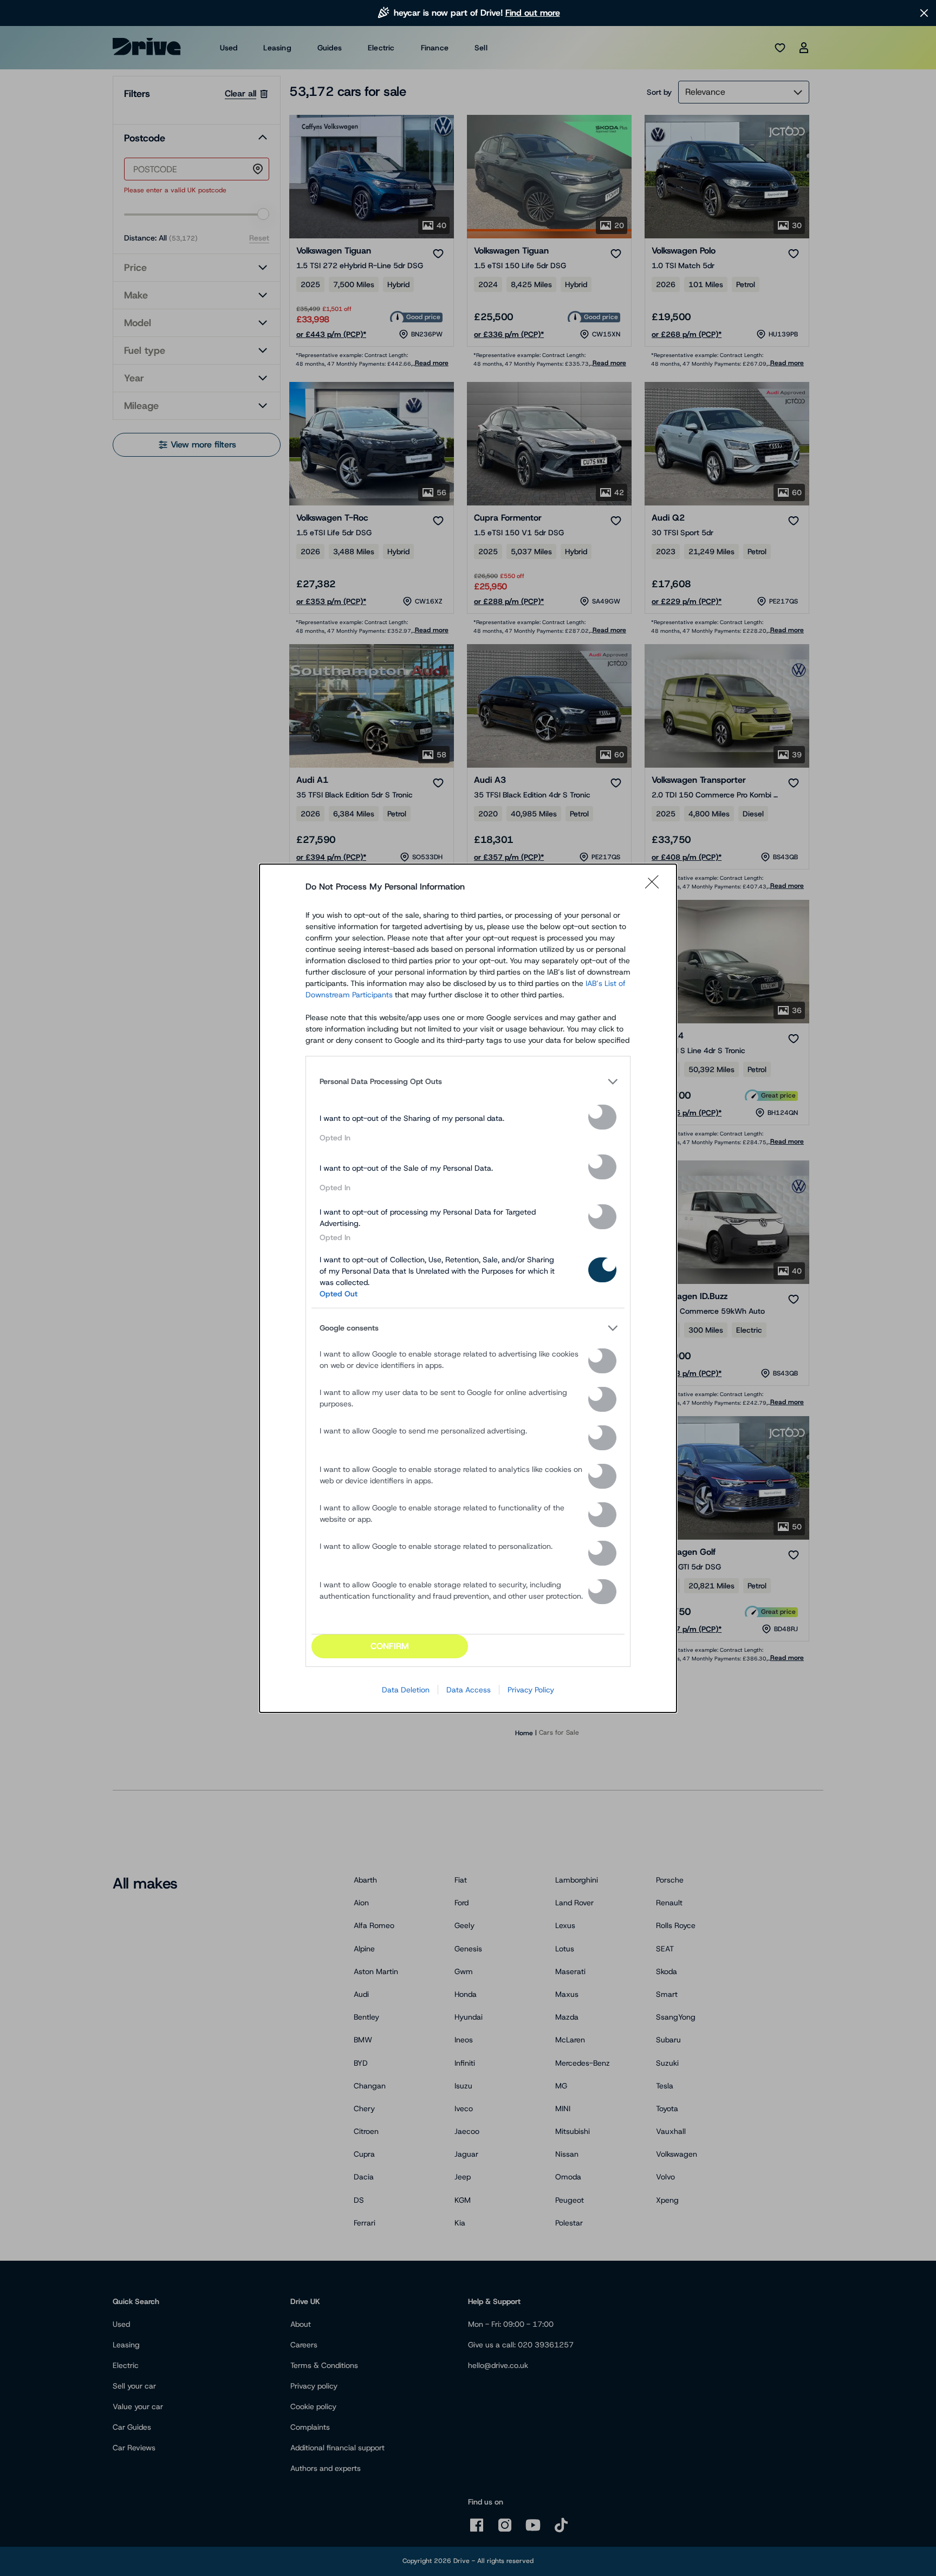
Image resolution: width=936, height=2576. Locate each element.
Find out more (533, 13)
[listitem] (468, 1082)
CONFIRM (390, 1646)
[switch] (602, 1117)
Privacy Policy (531, 1690)
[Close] (655, 887)
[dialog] (468, 1288)
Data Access (469, 1690)
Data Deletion (406, 1690)
